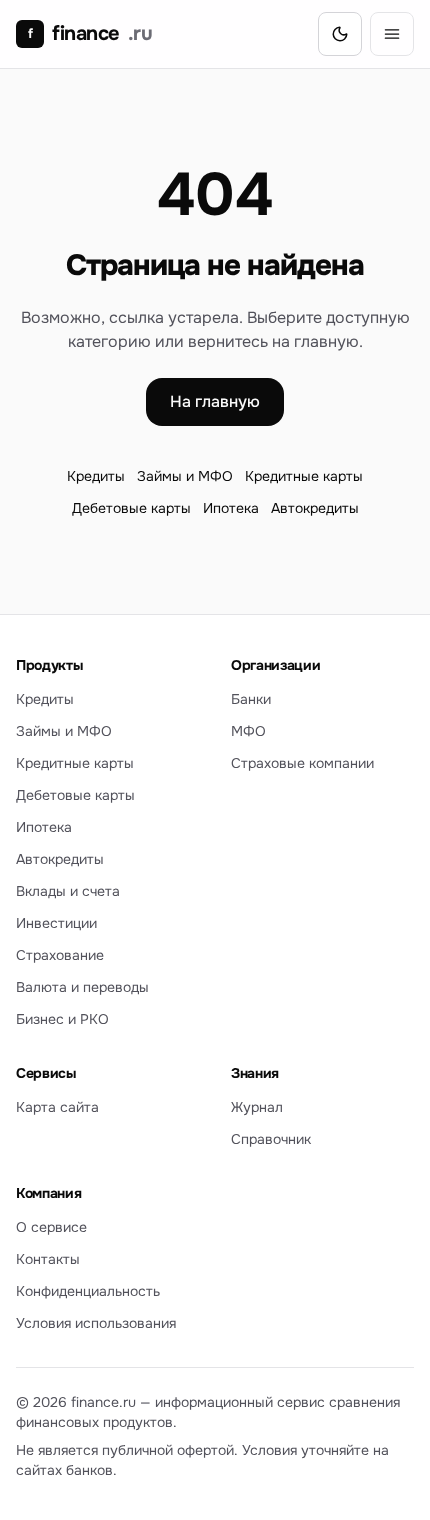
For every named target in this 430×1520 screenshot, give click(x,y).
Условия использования (96, 1323)
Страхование (60, 955)
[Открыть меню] (392, 34)
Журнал (257, 1107)
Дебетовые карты (131, 508)
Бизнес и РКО (62, 1019)
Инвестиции (56, 923)
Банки (251, 699)
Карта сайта (57, 1107)
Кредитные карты (304, 476)
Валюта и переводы (82, 987)
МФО (248, 731)
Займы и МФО (185, 476)
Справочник (271, 1139)
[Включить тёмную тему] (340, 34)
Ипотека (231, 508)
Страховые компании (302, 763)
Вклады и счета (68, 891)
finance (90, 33)
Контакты (48, 1259)
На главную (215, 401)
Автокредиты (315, 508)
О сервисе (51, 1227)
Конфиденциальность (88, 1291)
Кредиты (96, 476)
